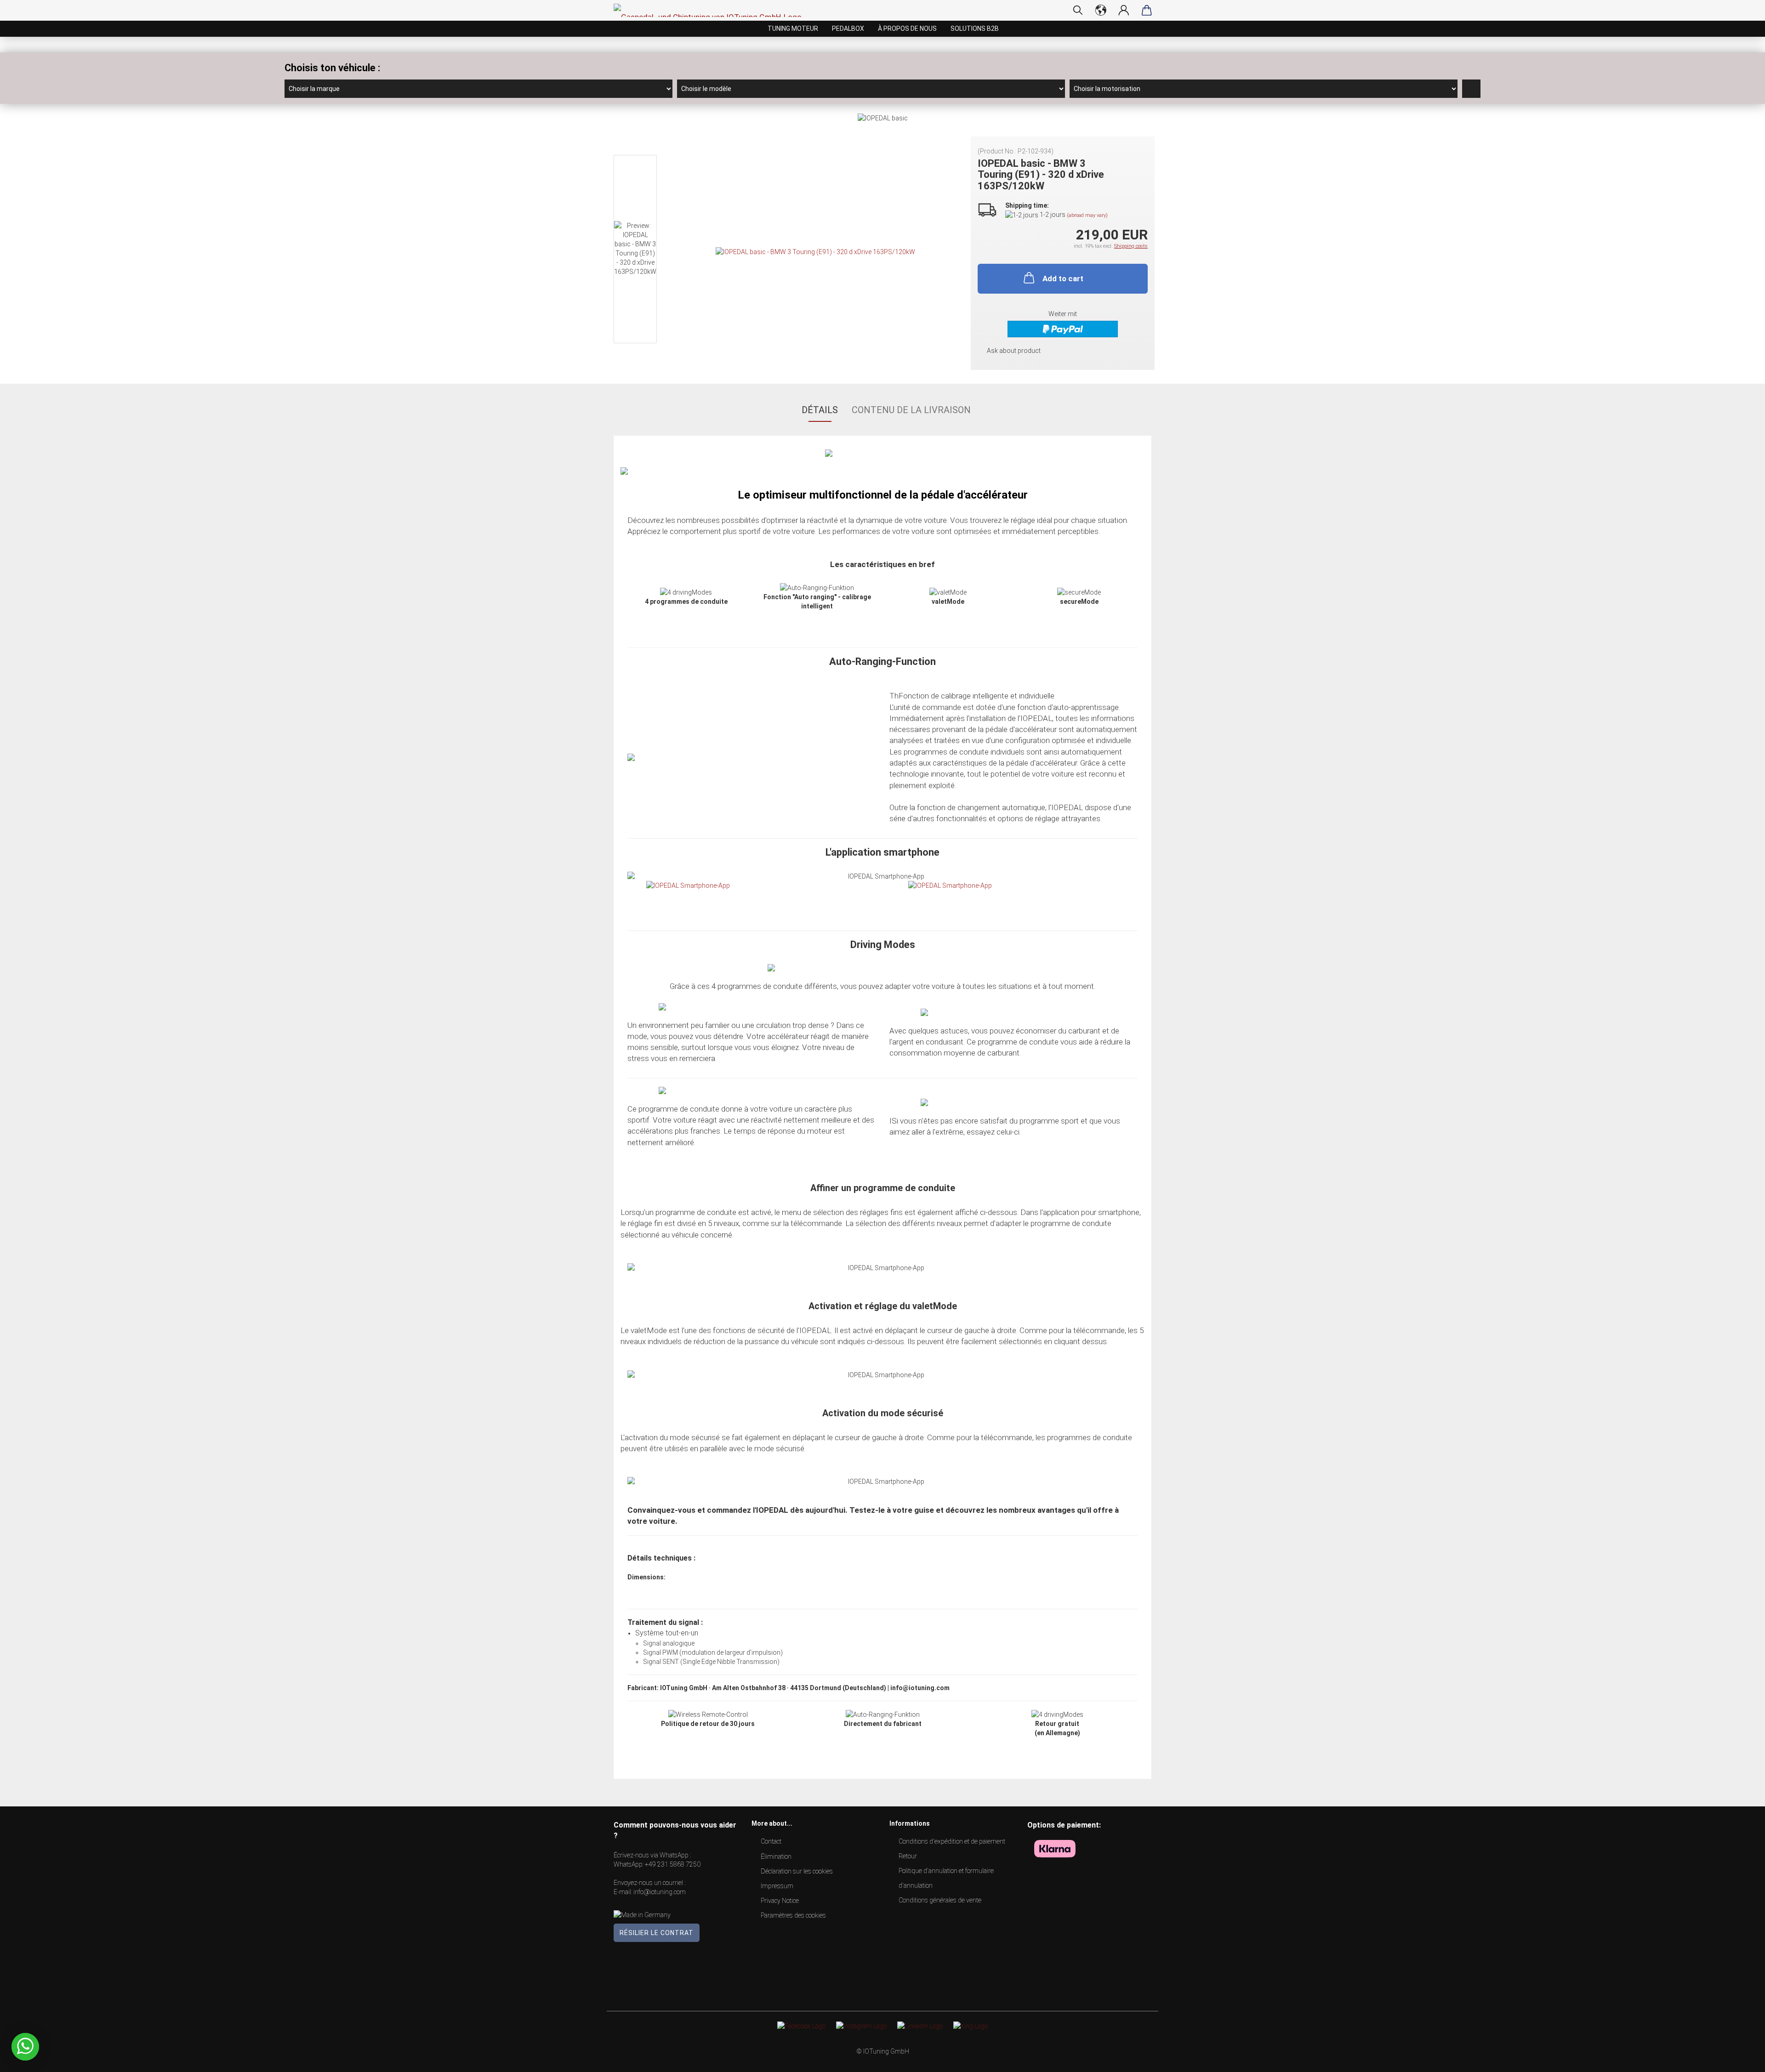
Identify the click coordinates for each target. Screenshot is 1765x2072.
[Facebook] (801, 2025)
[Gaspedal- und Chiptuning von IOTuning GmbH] (711, 10)
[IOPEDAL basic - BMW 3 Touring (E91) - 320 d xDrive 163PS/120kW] (815, 251)
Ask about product (1014, 351)
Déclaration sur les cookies (797, 1871)
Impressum (777, 1886)
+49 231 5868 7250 (673, 1864)
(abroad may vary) (1087, 215)
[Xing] (971, 2025)
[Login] (1124, 10)
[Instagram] (861, 2025)
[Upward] (1740, 2058)
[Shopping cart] (1147, 10)
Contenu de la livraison (911, 410)
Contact (771, 1841)
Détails (820, 410)
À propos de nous (907, 28)
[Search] (1078, 10)
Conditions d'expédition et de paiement (952, 1841)
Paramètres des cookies (793, 1915)
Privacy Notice (780, 1901)
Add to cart (1063, 278)
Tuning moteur (793, 28)
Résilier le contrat (657, 1933)
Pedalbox (848, 28)
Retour (908, 1856)
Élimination (776, 1856)
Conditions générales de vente (940, 1900)
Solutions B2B (975, 28)
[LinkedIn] (920, 2025)
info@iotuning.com (660, 1892)
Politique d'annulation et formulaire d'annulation (946, 1878)
